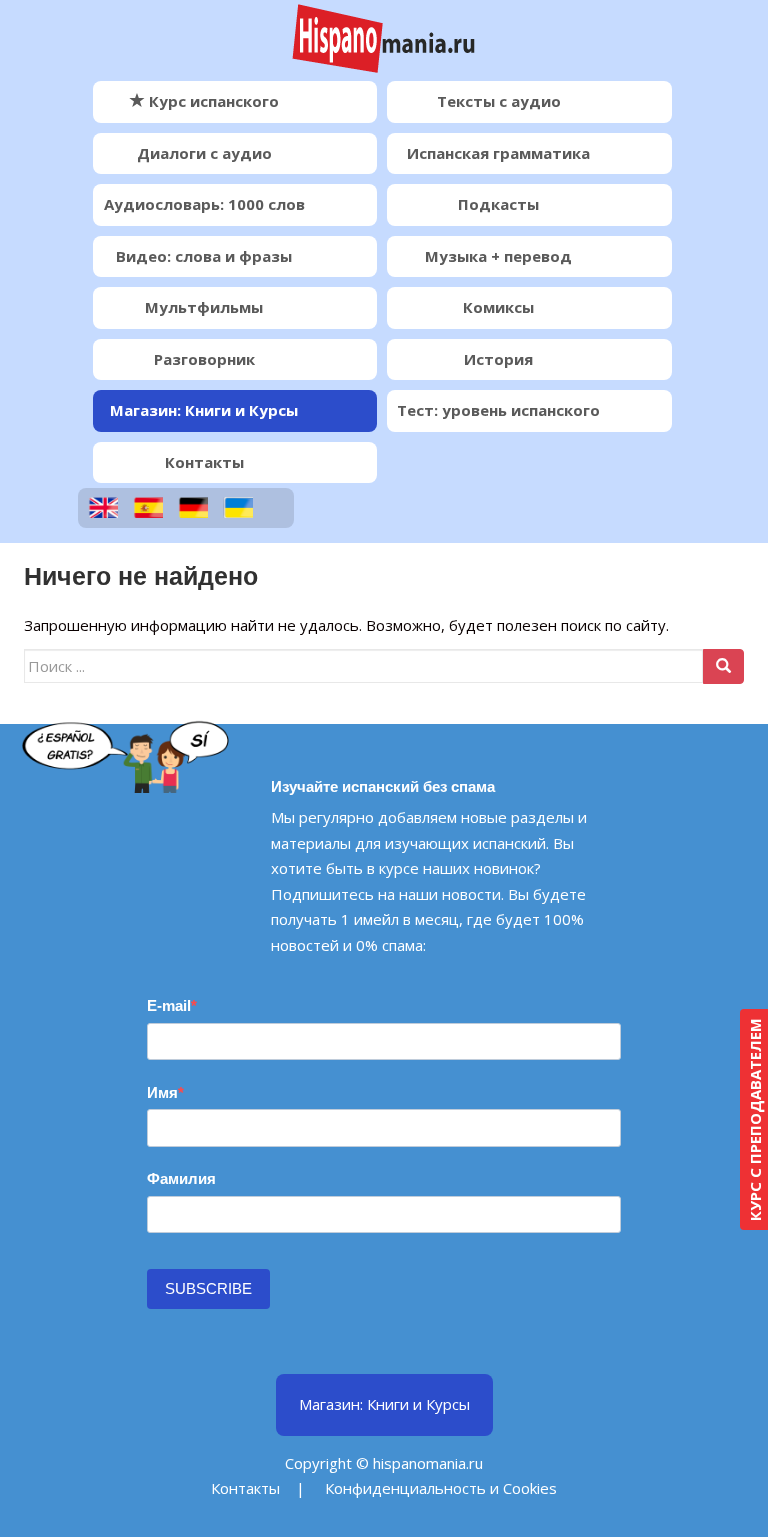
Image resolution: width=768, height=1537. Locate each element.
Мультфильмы (204, 307)
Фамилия (181, 1178)
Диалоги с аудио (204, 153)
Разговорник (204, 359)
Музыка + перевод (498, 256)
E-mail (169, 1005)
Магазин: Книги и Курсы (204, 410)
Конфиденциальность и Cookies (441, 1488)
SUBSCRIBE (208, 1288)
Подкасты (498, 204)
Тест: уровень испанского (498, 410)
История (498, 359)
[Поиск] (723, 666)
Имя (162, 1092)
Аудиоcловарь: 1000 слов (204, 204)
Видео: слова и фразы (204, 256)
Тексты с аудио (499, 101)
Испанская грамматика (498, 153)
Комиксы (498, 307)
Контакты (204, 462)
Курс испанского (212, 101)
